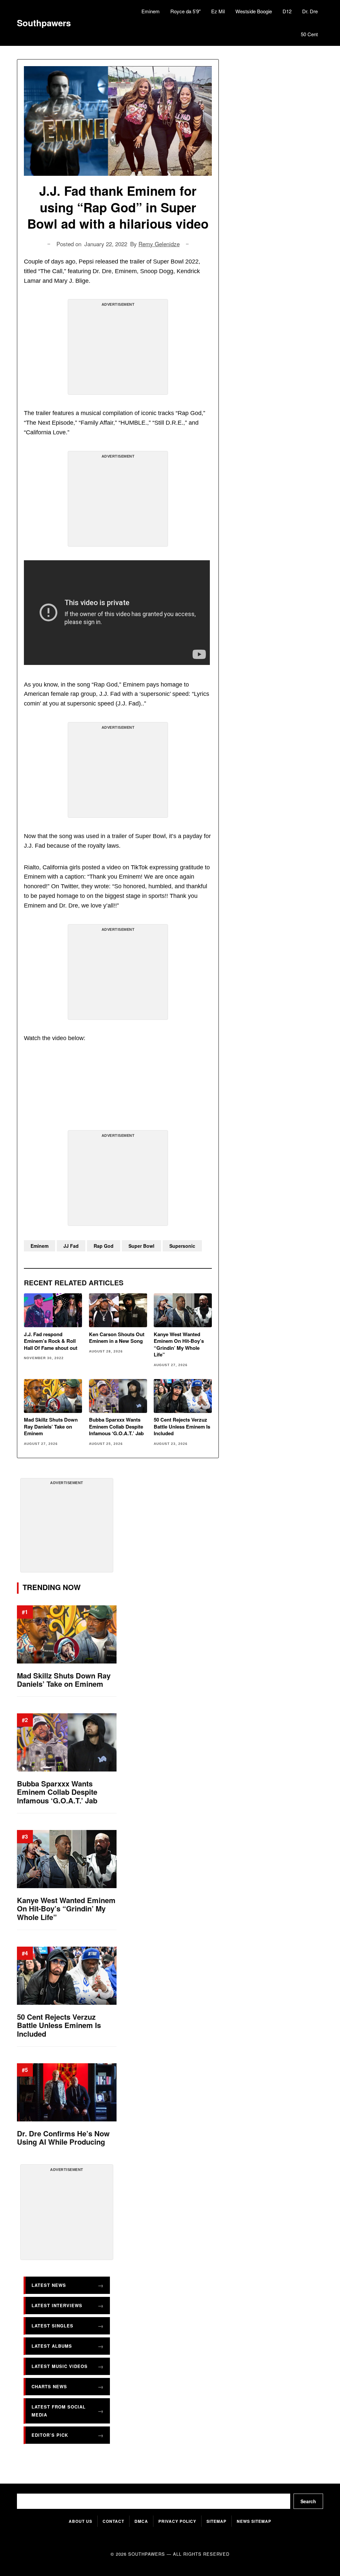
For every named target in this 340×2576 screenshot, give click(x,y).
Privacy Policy (177, 2521)
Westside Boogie (254, 11)
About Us (81, 2521)
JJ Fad (71, 1246)
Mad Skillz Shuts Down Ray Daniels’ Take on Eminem (51, 1426)
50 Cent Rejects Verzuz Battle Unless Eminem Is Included (182, 1426)
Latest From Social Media (59, 2411)
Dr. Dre (310, 11)
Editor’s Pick (50, 2435)
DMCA (141, 2521)
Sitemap (216, 2521)
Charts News (49, 2386)
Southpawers (44, 23)
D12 (287, 11)
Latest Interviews (57, 2305)
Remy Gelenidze (159, 244)
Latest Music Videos (60, 2366)
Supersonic (182, 1246)
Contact (113, 2521)
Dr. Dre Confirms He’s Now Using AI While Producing (63, 2138)
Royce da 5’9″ (185, 11)
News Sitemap (254, 2521)
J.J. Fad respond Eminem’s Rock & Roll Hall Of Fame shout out (51, 1341)
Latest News (49, 2285)
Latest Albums (52, 2346)
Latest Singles (52, 2326)
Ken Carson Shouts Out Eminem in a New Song (117, 1338)
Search (308, 2501)
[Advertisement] (118, 350)
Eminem (151, 11)
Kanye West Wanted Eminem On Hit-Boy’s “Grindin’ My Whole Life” (179, 1344)
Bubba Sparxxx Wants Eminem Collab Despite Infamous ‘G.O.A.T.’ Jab (116, 1426)
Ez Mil (218, 11)
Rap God (104, 1246)
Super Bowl (141, 1246)
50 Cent (309, 34)
